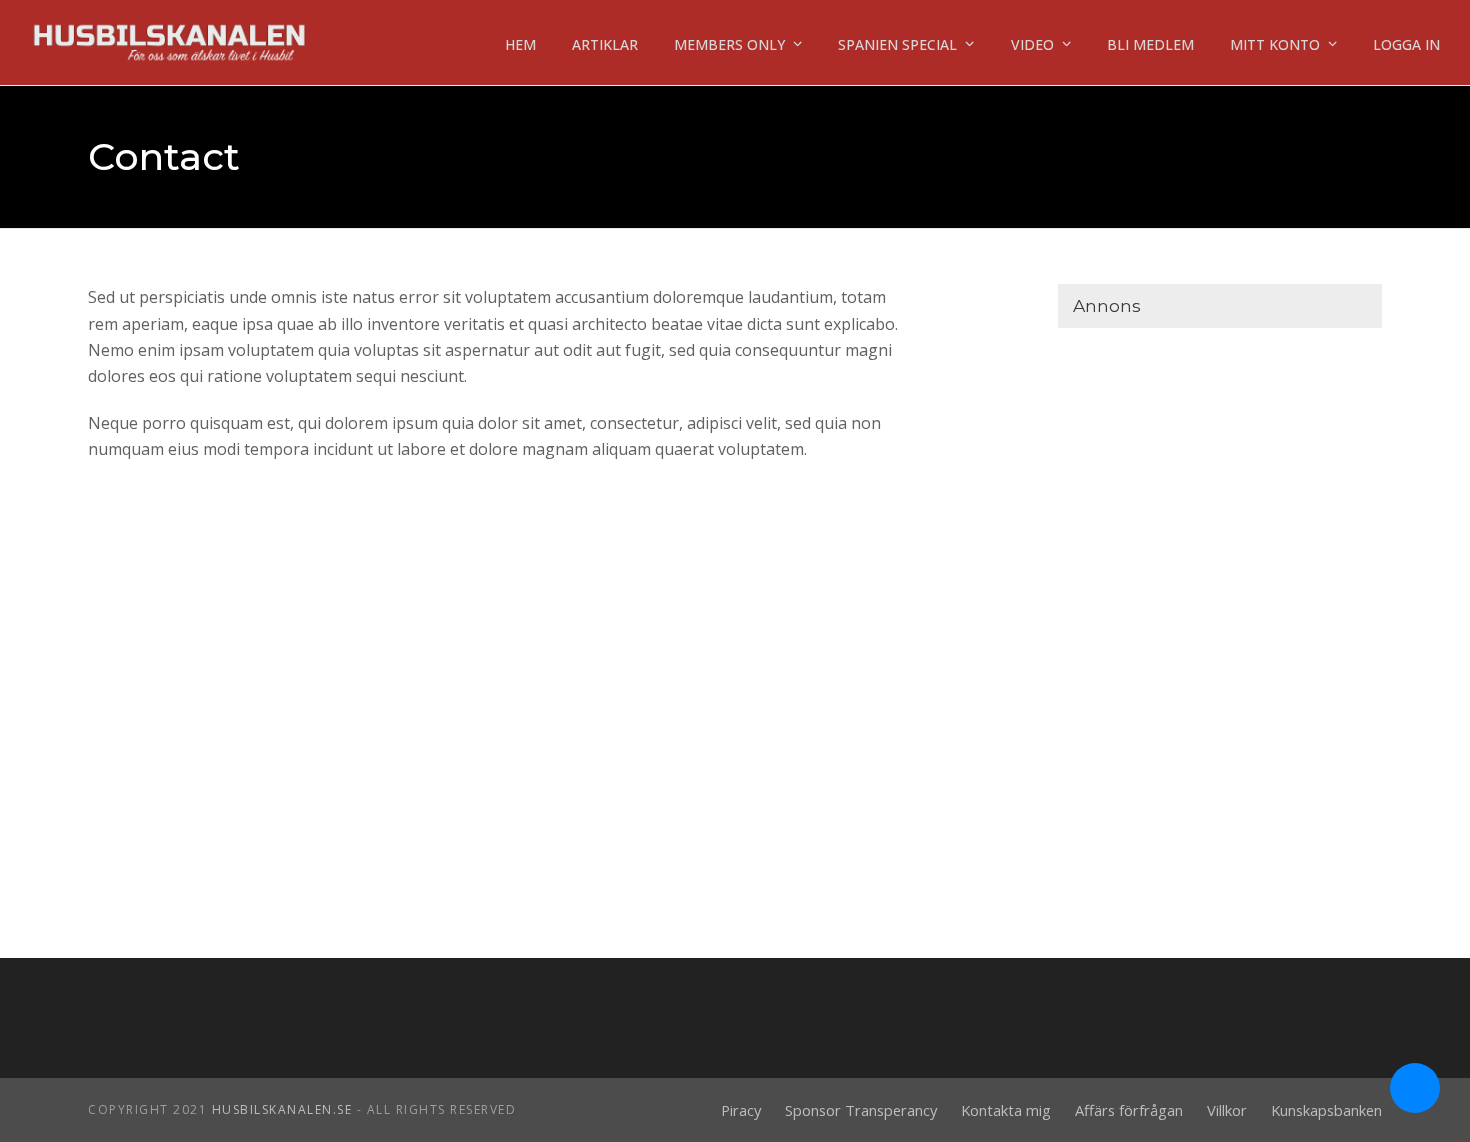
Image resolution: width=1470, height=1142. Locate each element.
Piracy (741, 1110)
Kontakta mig (1006, 1110)
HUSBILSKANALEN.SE (282, 1109)
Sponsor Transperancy (861, 1110)
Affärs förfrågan (1129, 1110)
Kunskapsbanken (1326, 1110)
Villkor (1227, 1110)
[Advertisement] (1219, 473)
